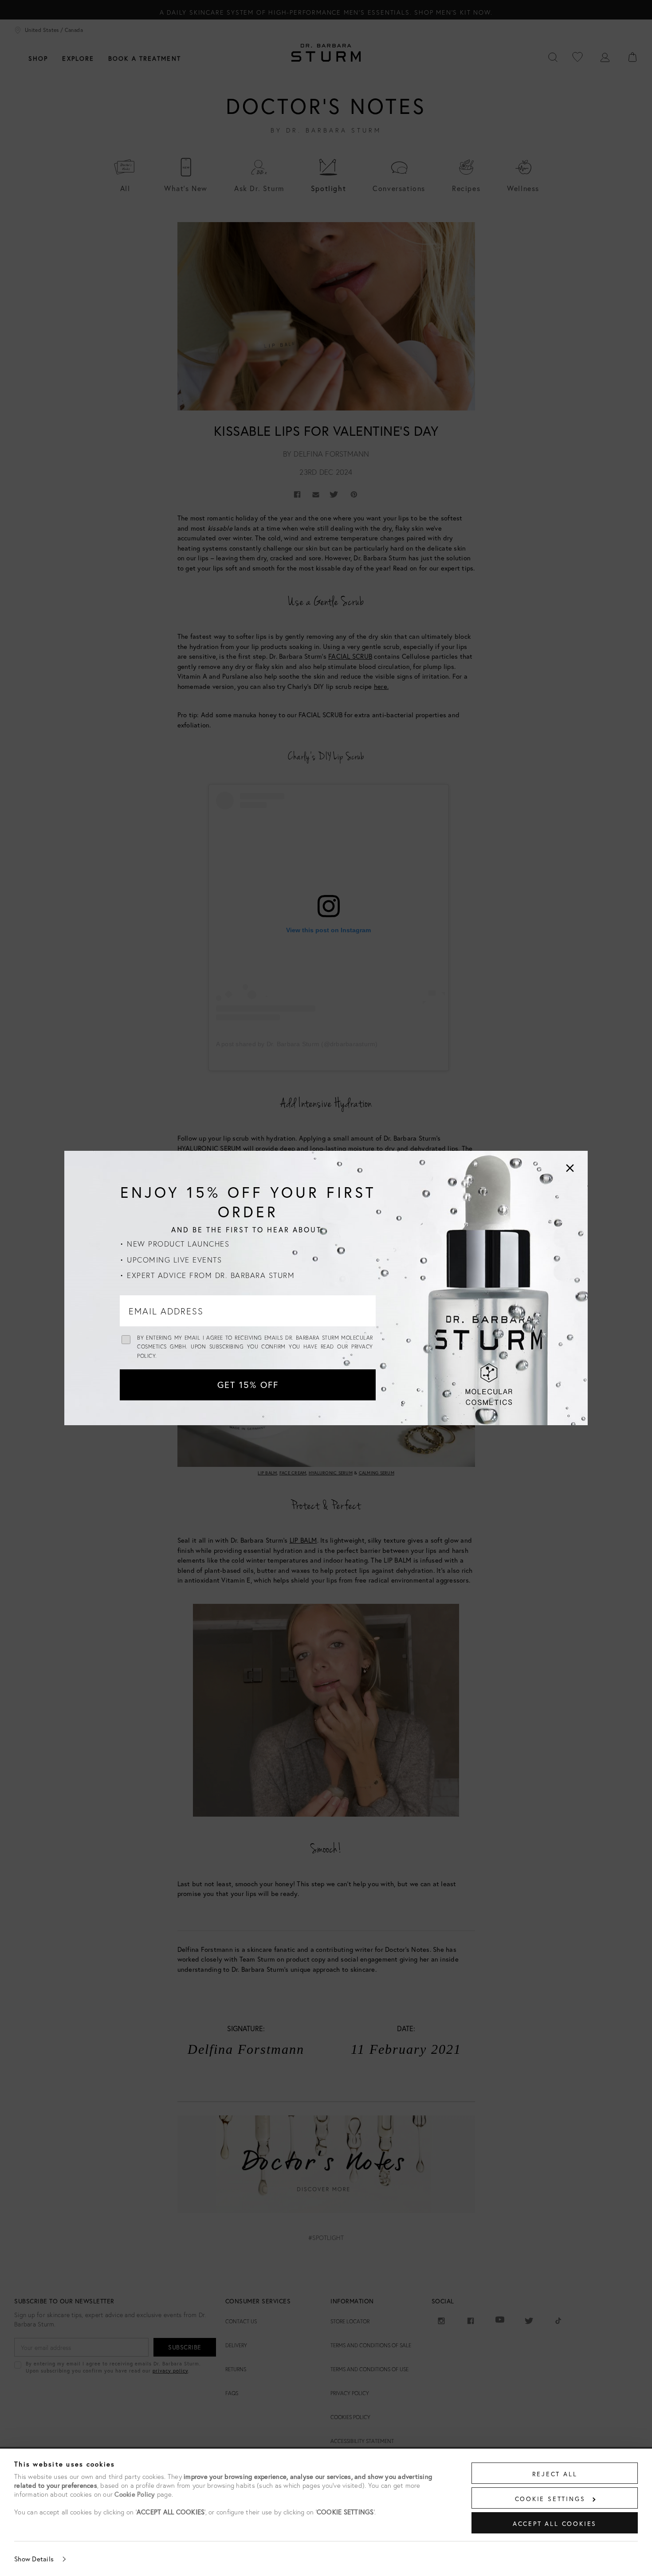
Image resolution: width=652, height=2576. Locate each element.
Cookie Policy (135, 2494)
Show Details (34, 2559)
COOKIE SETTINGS (550, 2499)
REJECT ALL (555, 2474)
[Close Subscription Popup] (570, 1168)
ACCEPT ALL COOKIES (555, 2523)
